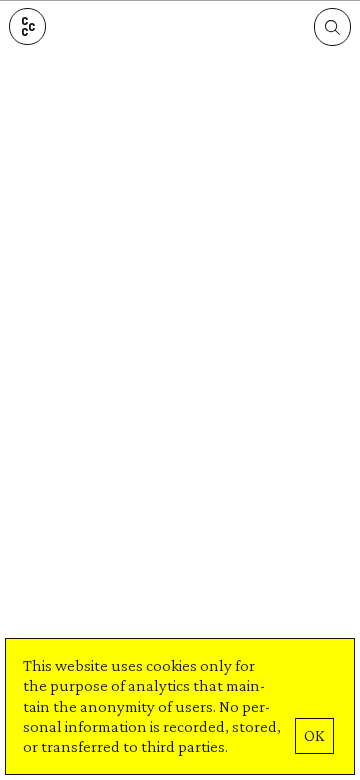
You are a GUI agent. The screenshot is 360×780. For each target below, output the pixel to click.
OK (314, 735)
